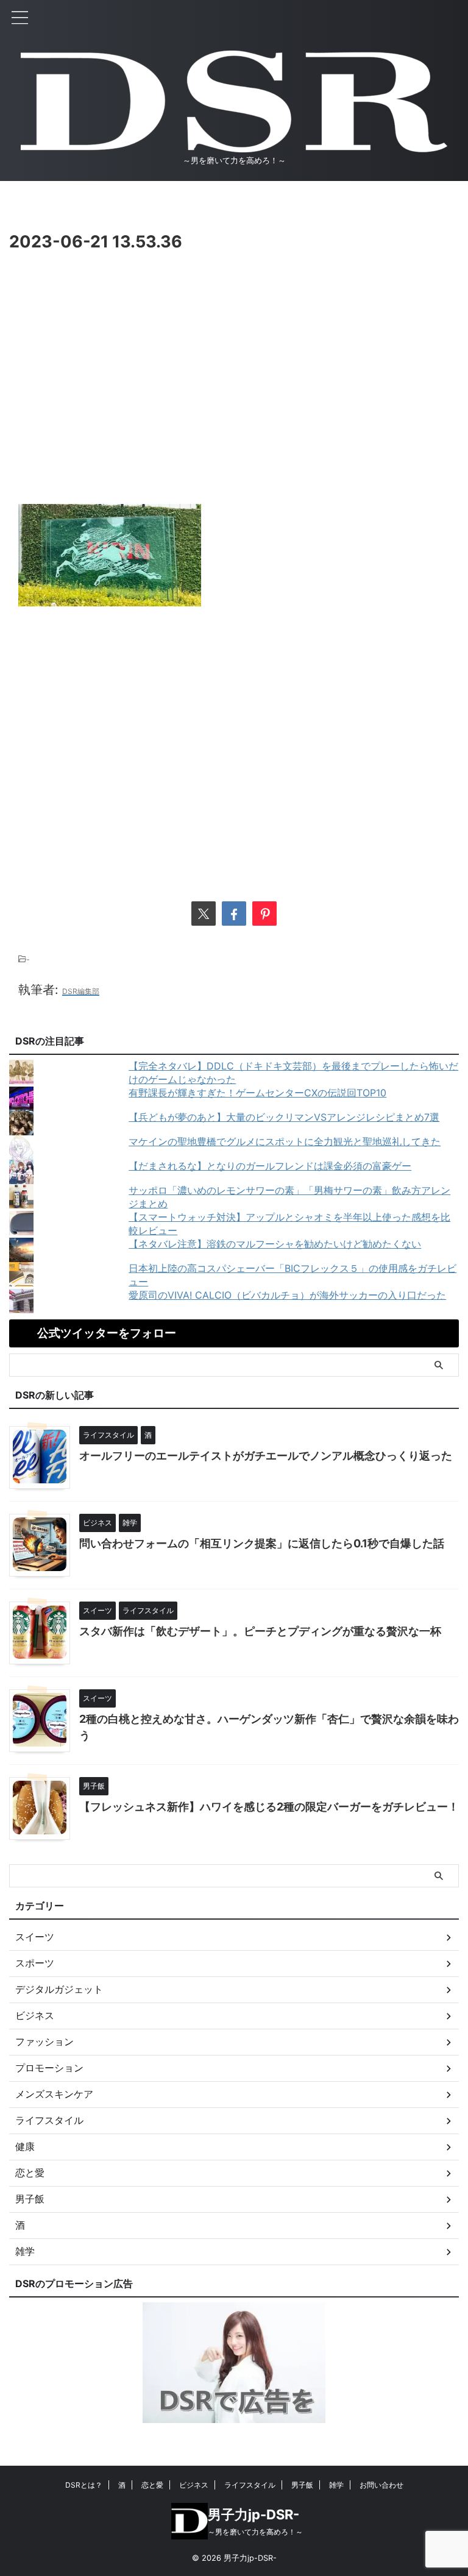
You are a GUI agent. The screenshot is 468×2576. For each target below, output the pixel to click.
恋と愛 (152, 2485)
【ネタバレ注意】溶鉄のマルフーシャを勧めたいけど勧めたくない (275, 1244)
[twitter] (204, 914)
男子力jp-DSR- (253, 2514)
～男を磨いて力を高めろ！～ (255, 2532)
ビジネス (194, 2485)
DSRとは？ (84, 2485)
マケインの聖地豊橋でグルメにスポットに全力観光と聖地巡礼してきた (285, 1141)
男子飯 (302, 2485)
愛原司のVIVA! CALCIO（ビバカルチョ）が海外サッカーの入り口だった (287, 1295)
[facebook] (234, 914)
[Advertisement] (234, 400)
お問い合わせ (381, 2485)
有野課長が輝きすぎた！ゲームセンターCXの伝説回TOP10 (257, 1093)
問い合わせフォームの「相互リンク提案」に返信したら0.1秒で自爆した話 (262, 1543)
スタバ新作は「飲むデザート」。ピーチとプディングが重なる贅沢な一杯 (260, 1631)
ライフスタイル (250, 2485)
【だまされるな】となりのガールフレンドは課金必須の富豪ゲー (270, 1166)
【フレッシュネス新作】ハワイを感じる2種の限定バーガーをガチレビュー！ (269, 1807)
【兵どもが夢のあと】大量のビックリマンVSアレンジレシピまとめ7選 (284, 1117)
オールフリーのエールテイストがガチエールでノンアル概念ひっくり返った (266, 1456)
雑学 (336, 2485)
